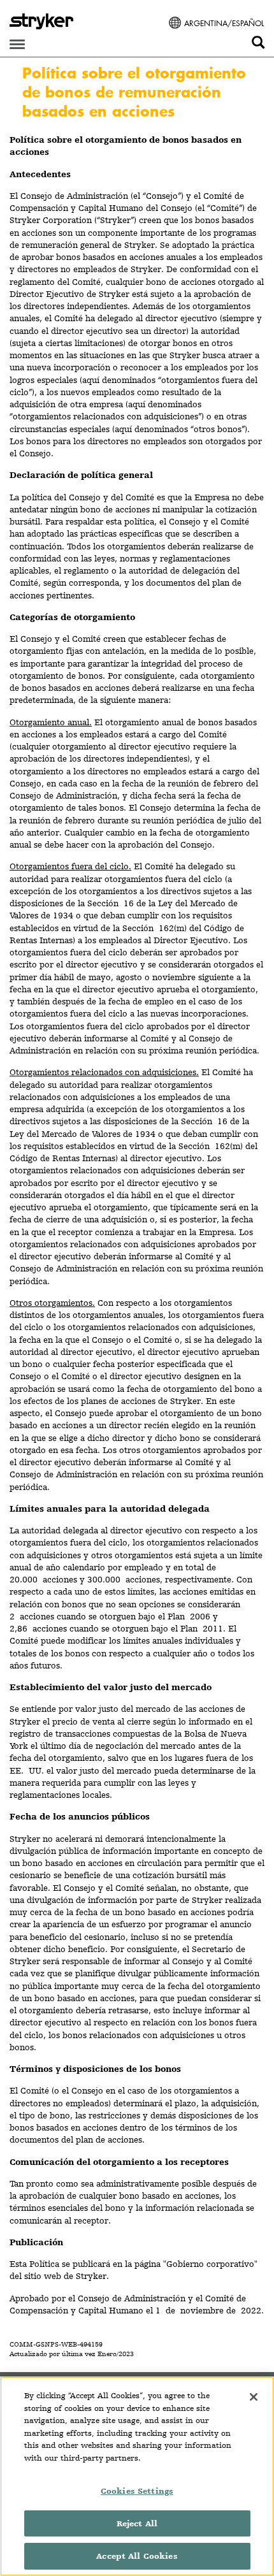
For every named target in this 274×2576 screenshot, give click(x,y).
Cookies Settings (137, 2491)
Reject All (137, 2523)
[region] (137, 2476)
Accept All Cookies (137, 2556)
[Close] (254, 2397)
